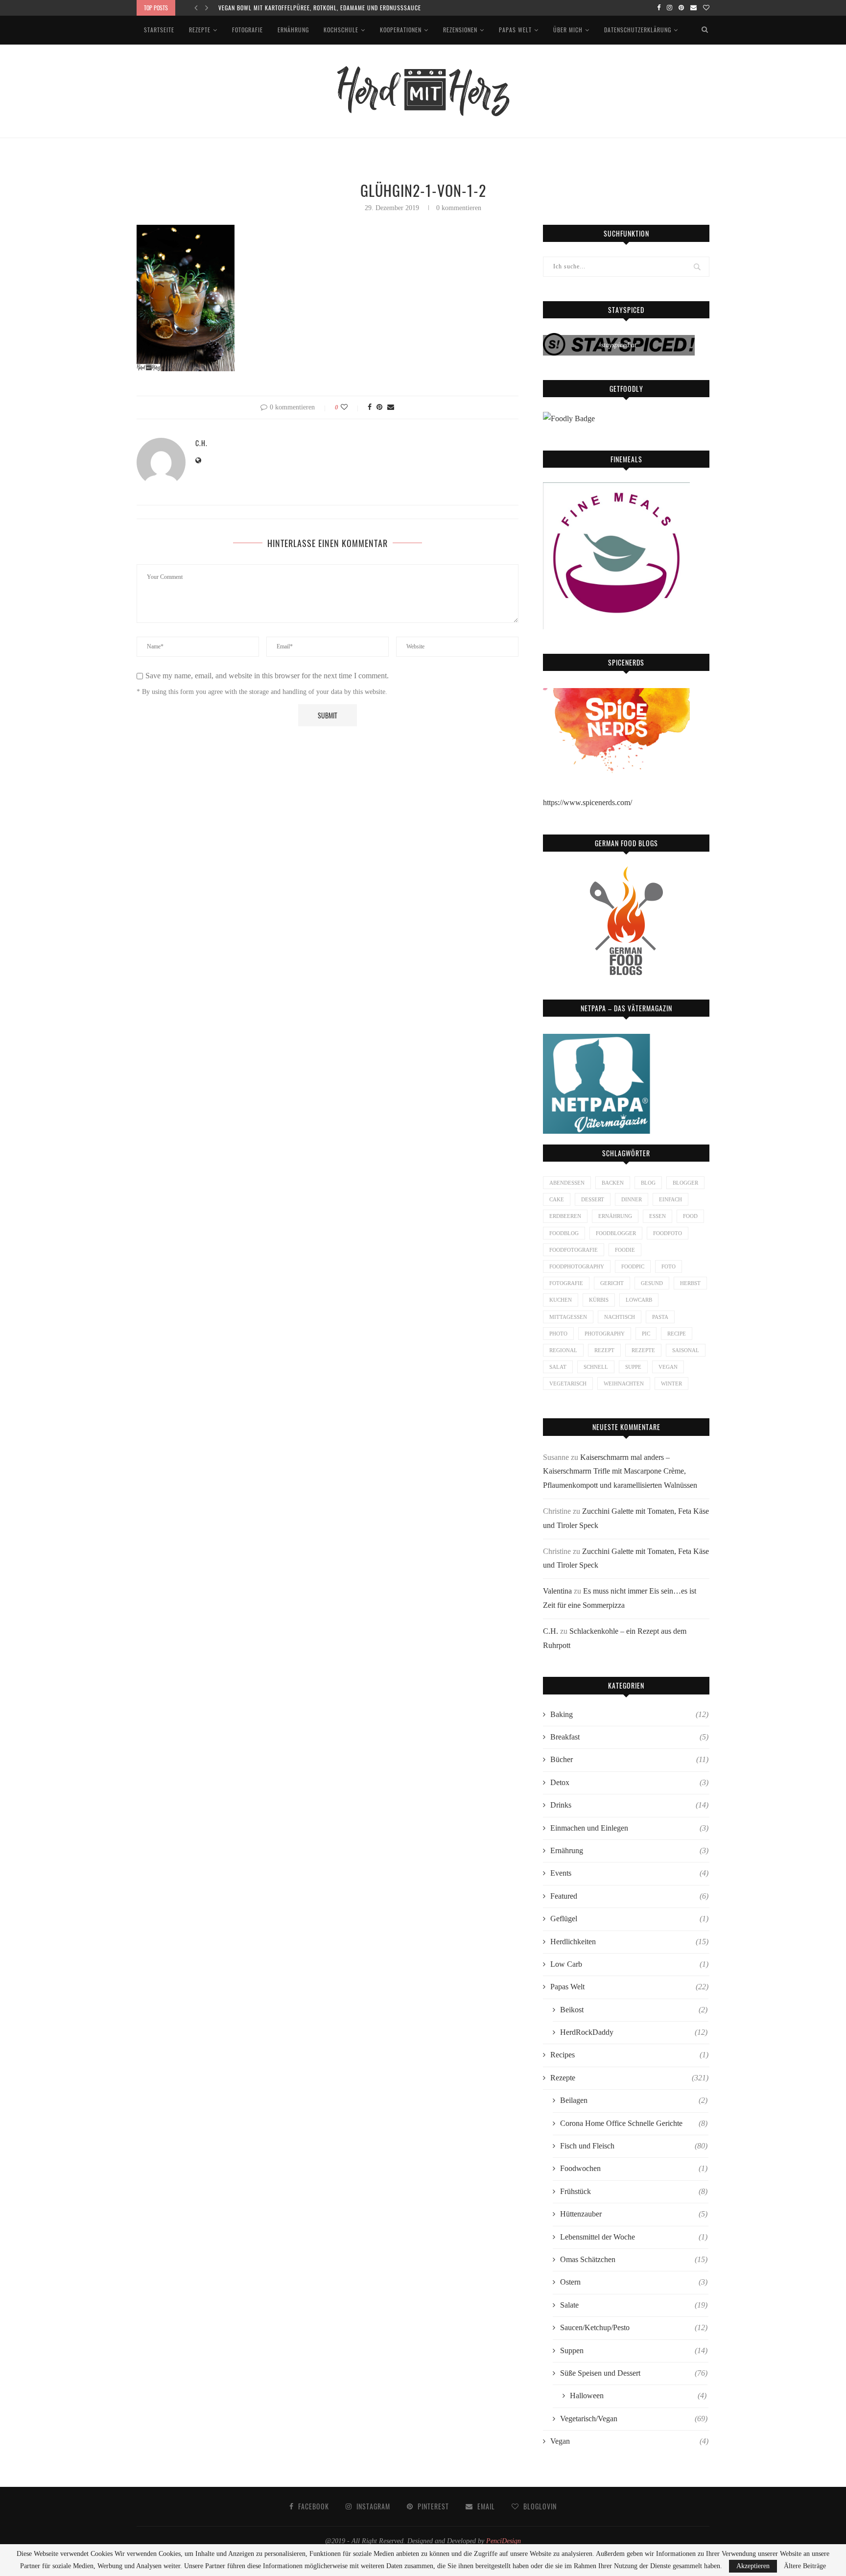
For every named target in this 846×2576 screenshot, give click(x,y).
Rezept (604, 1350)
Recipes (629, 2055)
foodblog (564, 1233)
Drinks (629, 1805)
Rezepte (200, 30)
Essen (658, 1216)
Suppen (634, 2350)
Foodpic (633, 1266)
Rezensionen (460, 30)
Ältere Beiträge (805, 2566)
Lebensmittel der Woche (634, 2237)
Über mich (568, 30)
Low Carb (629, 1964)
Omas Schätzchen (634, 2259)
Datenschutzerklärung (638, 30)
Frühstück (634, 2191)
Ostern (634, 2282)
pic (646, 1334)
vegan (668, 1367)
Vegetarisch (568, 1383)
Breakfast (629, 1737)
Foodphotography (577, 1266)
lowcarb (639, 1300)
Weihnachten (624, 1383)
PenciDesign (504, 2541)
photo (558, 1334)
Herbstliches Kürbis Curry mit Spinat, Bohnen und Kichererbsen (313, 8)
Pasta (660, 1317)
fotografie (566, 1283)
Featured (629, 1896)
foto (669, 1266)
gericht (612, 1283)
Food (690, 1216)
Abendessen (567, 1183)
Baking (629, 1714)
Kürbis (599, 1300)
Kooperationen (401, 30)
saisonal (686, 1350)
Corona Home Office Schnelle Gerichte (634, 2123)
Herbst (690, 1283)
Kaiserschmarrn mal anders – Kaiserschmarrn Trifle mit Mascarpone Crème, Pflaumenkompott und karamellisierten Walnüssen (620, 1471)
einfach (670, 1199)
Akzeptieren (753, 2566)
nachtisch (620, 1317)
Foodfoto (668, 1233)
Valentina (557, 1591)
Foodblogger (616, 1233)
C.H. (201, 443)
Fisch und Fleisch (634, 2146)
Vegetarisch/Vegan (634, 2419)
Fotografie (247, 30)
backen (613, 1183)
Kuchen (561, 1300)
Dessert (593, 1199)
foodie (625, 1250)
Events (629, 1873)
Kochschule (341, 30)
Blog (648, 1183)
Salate (634, 2305)
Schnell (596, 1367)
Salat (558, 1367)
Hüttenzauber (634, 2214)
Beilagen (634, 2100)
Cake (557, 1199)
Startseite (159, 30)
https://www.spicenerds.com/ (587, 802)
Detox (629, 1782)
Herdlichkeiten (629, 1942)
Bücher (629, 1759)
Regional (563, 1350)
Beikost (634, 2010)
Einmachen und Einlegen (629, 1828)
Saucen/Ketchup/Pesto (634, 2327)
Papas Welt (515, 30)
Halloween (638, 2396)
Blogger (685, 1183)
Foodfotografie (574, 1250)
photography (605, 1334)
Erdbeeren (565, 1216)
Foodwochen (634, 2168)
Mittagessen (568, 1317)
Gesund (652, 1283)
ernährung (615, 1216)
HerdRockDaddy (634, 2032)
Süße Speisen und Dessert (634, 2373)
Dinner (632, 1199)
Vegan (629, 2441)
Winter (671, 1383)
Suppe (633, 1367)
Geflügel (629, 1919)
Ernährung (293, 30)
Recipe (677, 1334)
